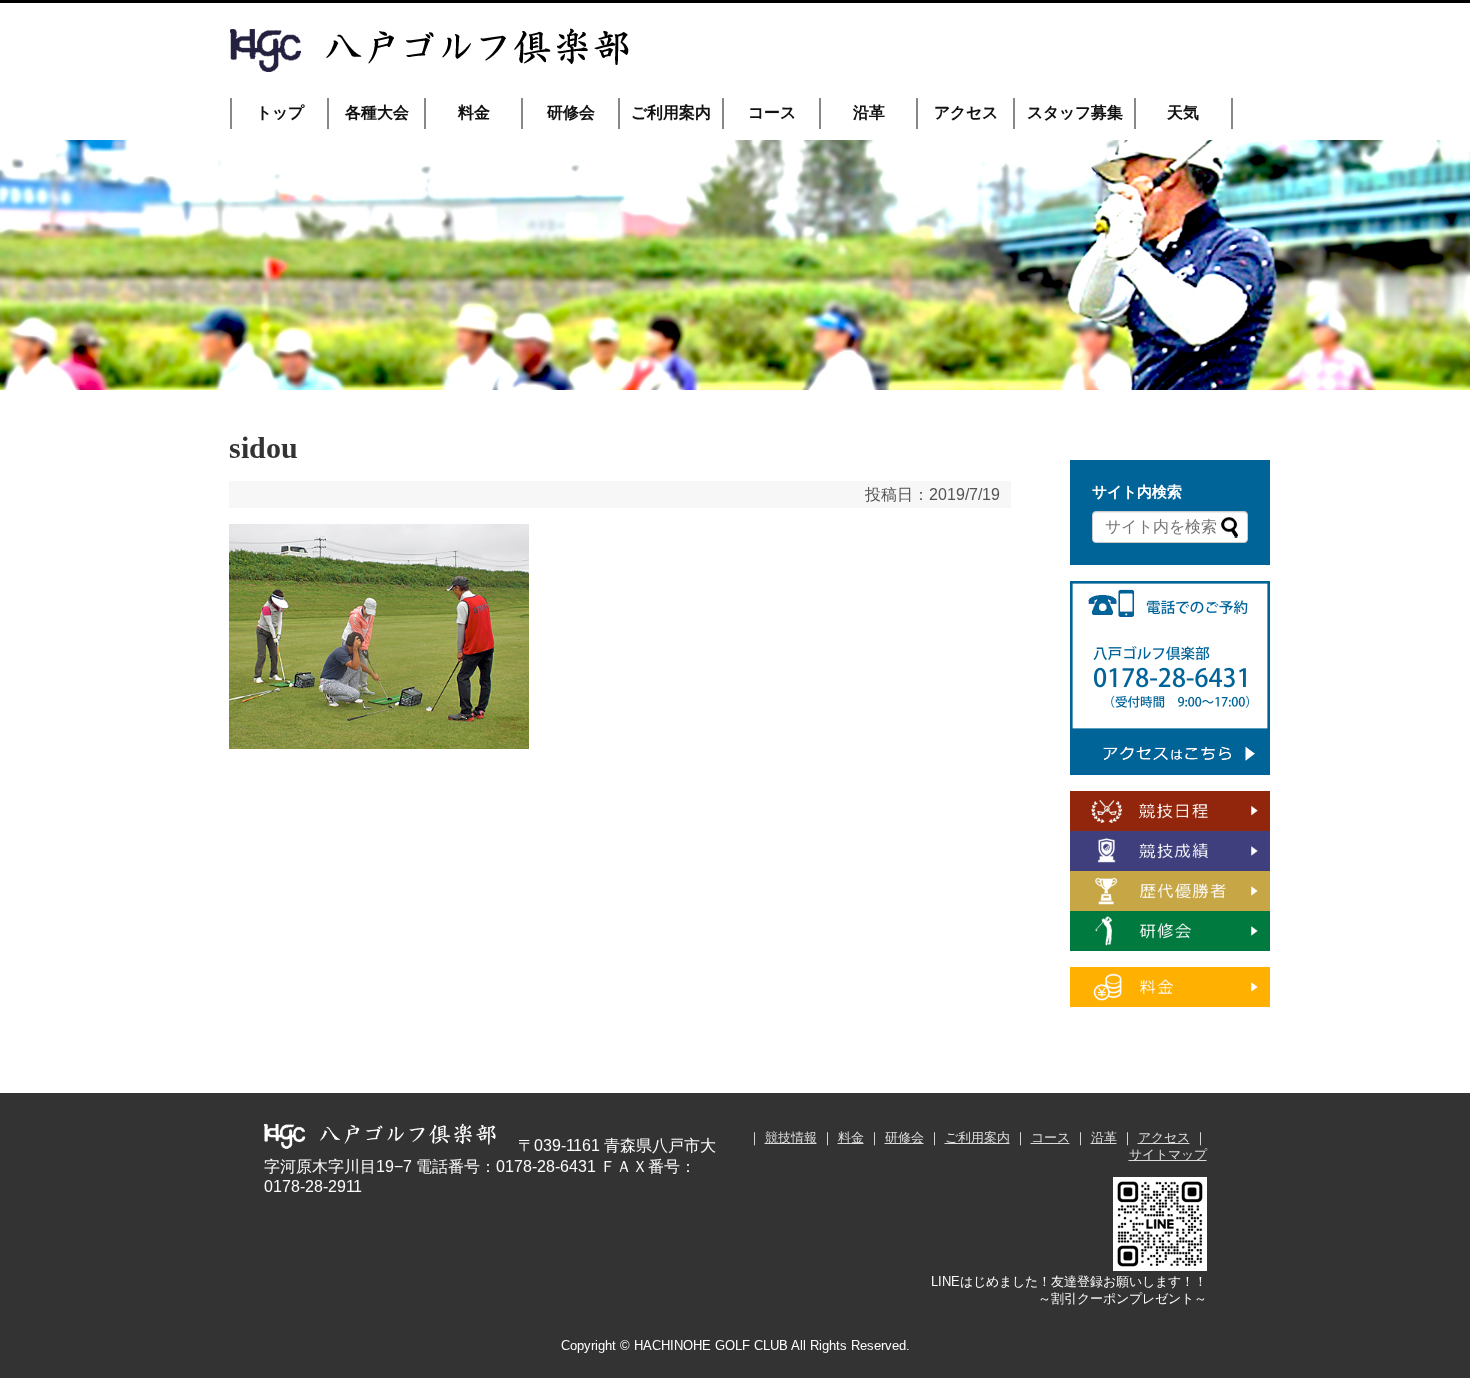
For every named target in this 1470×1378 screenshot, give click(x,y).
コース (772, 112)
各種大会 (377, 112)
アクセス (966, 112)
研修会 (571, 112)
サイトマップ (1168, 1154)
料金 (474, 112)
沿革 (869, 112)
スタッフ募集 (1075, 112)
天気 (1183, 112)
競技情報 (791, 1137)
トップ (280, 112)
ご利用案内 (671, 112)
